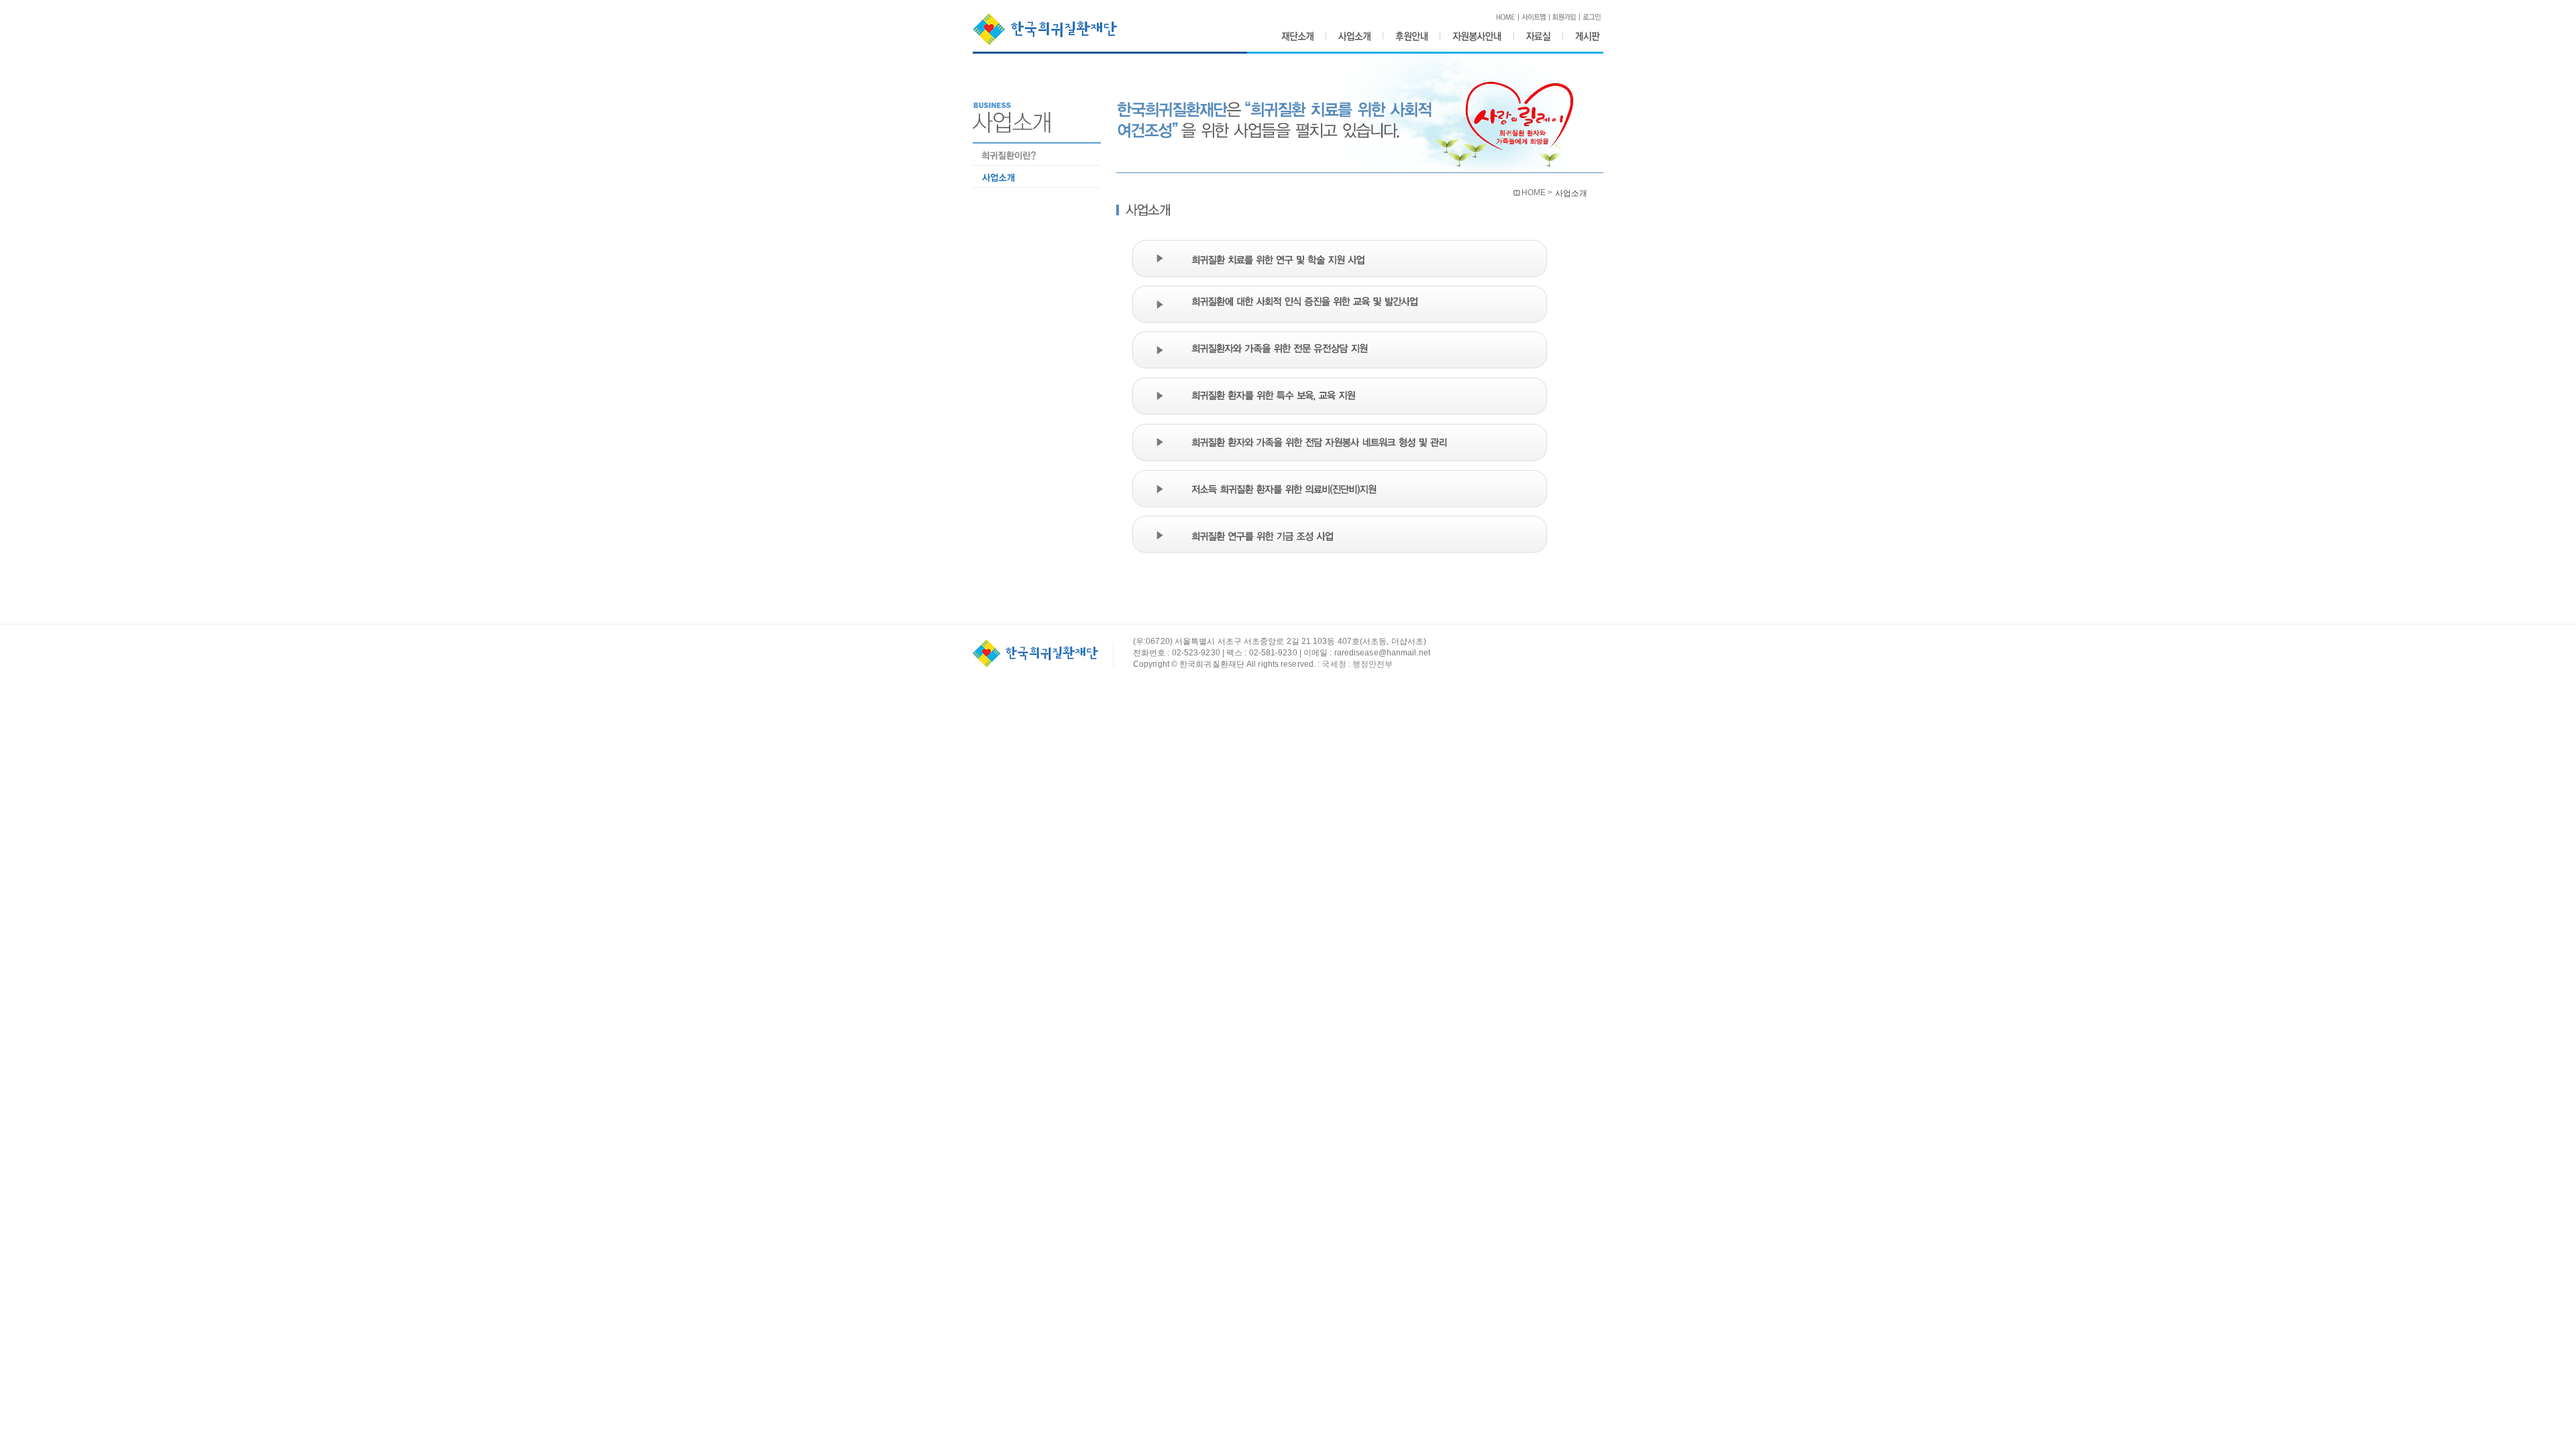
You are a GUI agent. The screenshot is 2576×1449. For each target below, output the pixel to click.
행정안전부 (1373, 664)
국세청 (1334, 664)
